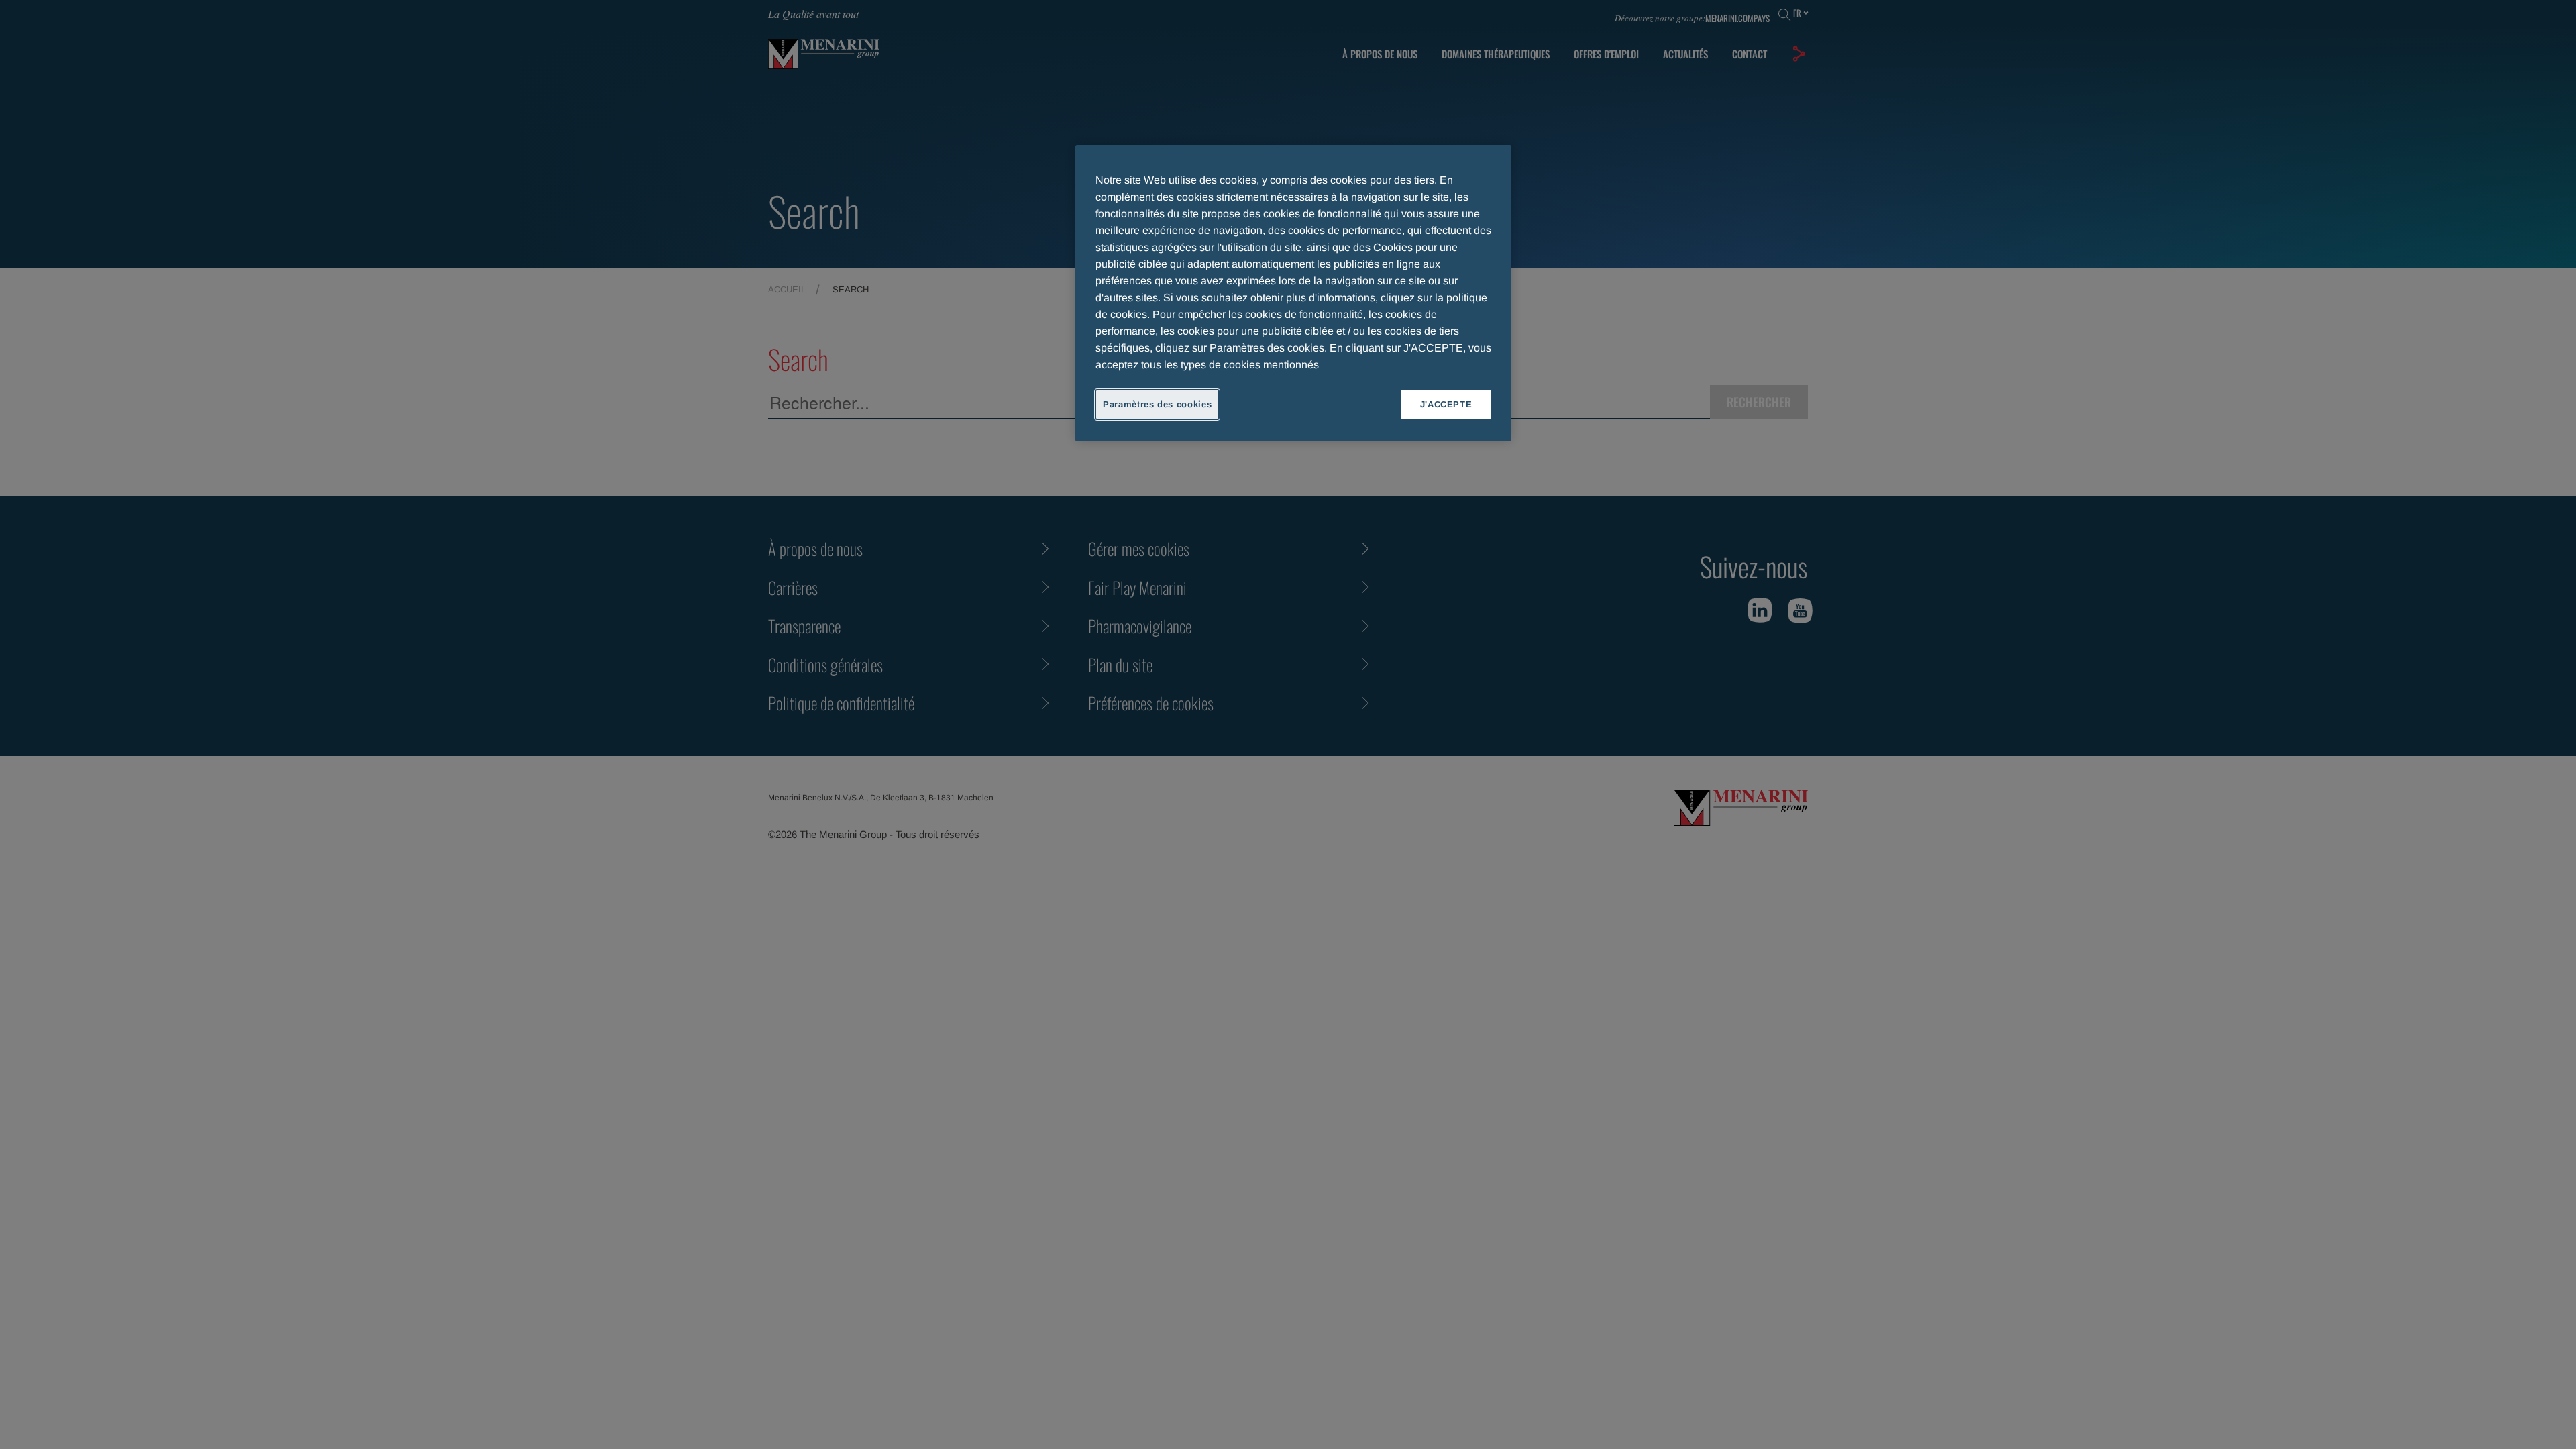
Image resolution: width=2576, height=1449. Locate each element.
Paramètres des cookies (1157, 404)
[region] (1293, 293)
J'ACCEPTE (1446, 404)
